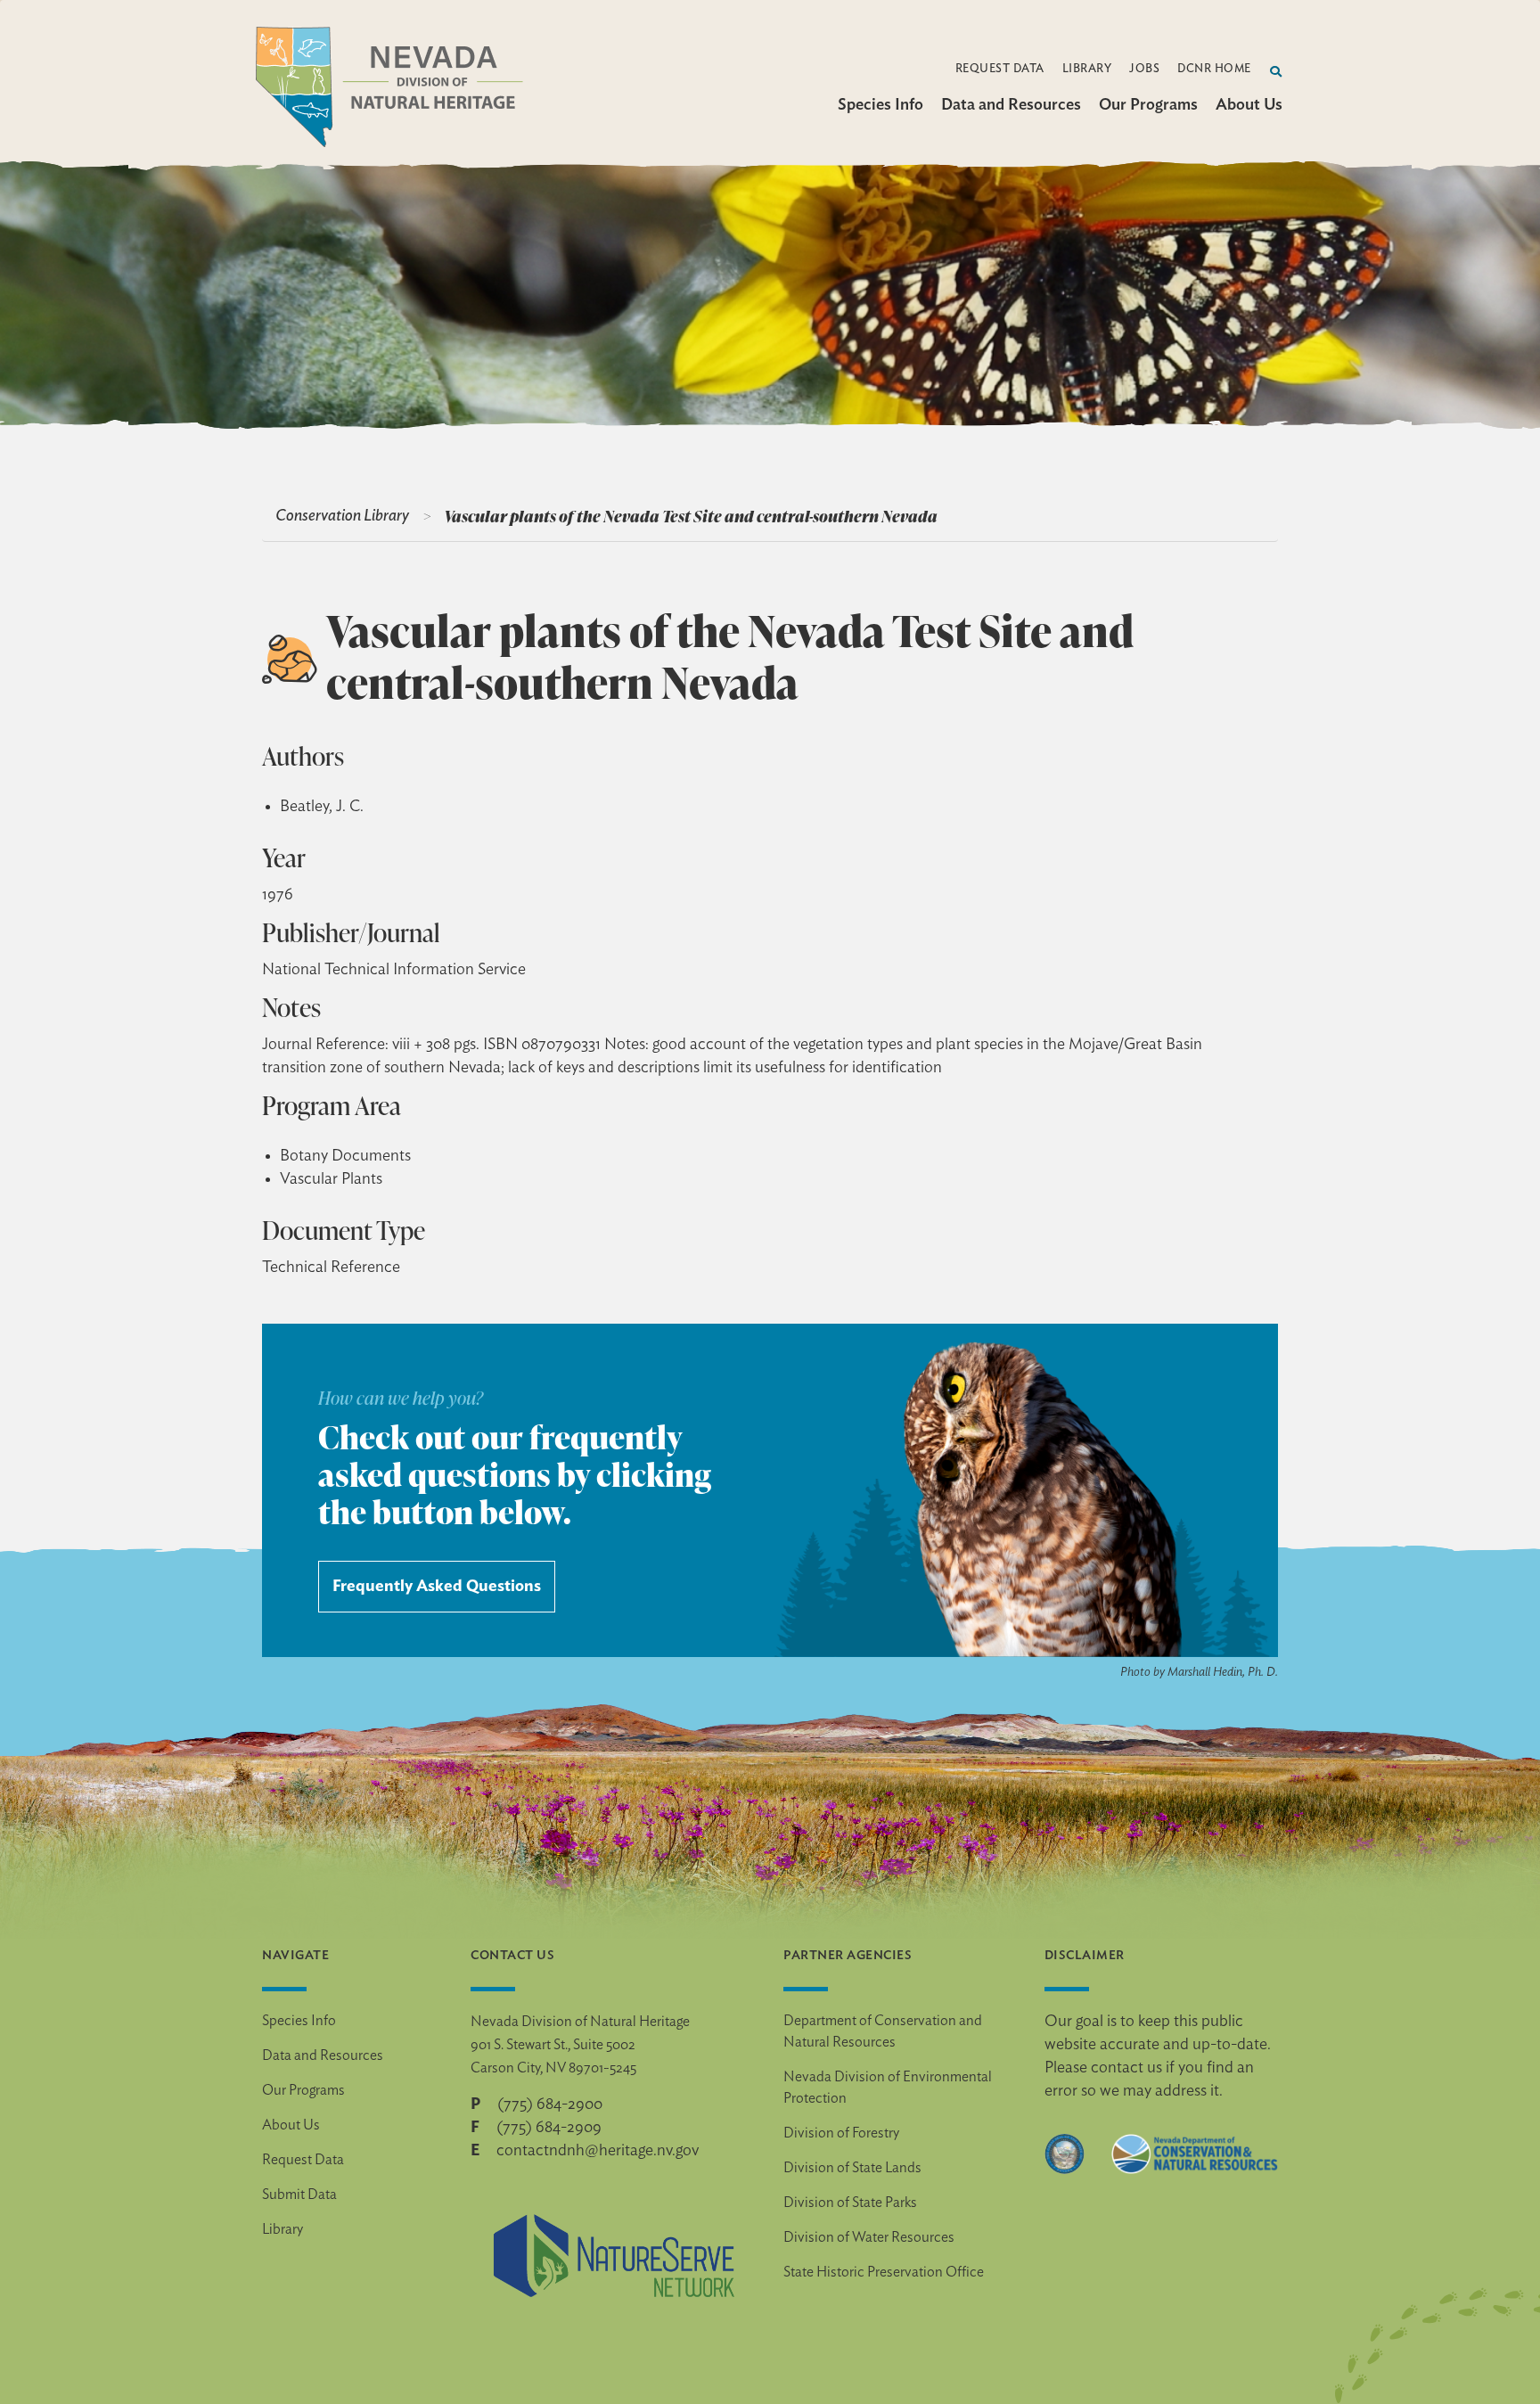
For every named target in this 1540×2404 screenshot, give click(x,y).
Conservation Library (342, 516)
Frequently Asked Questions (437, 1587)
